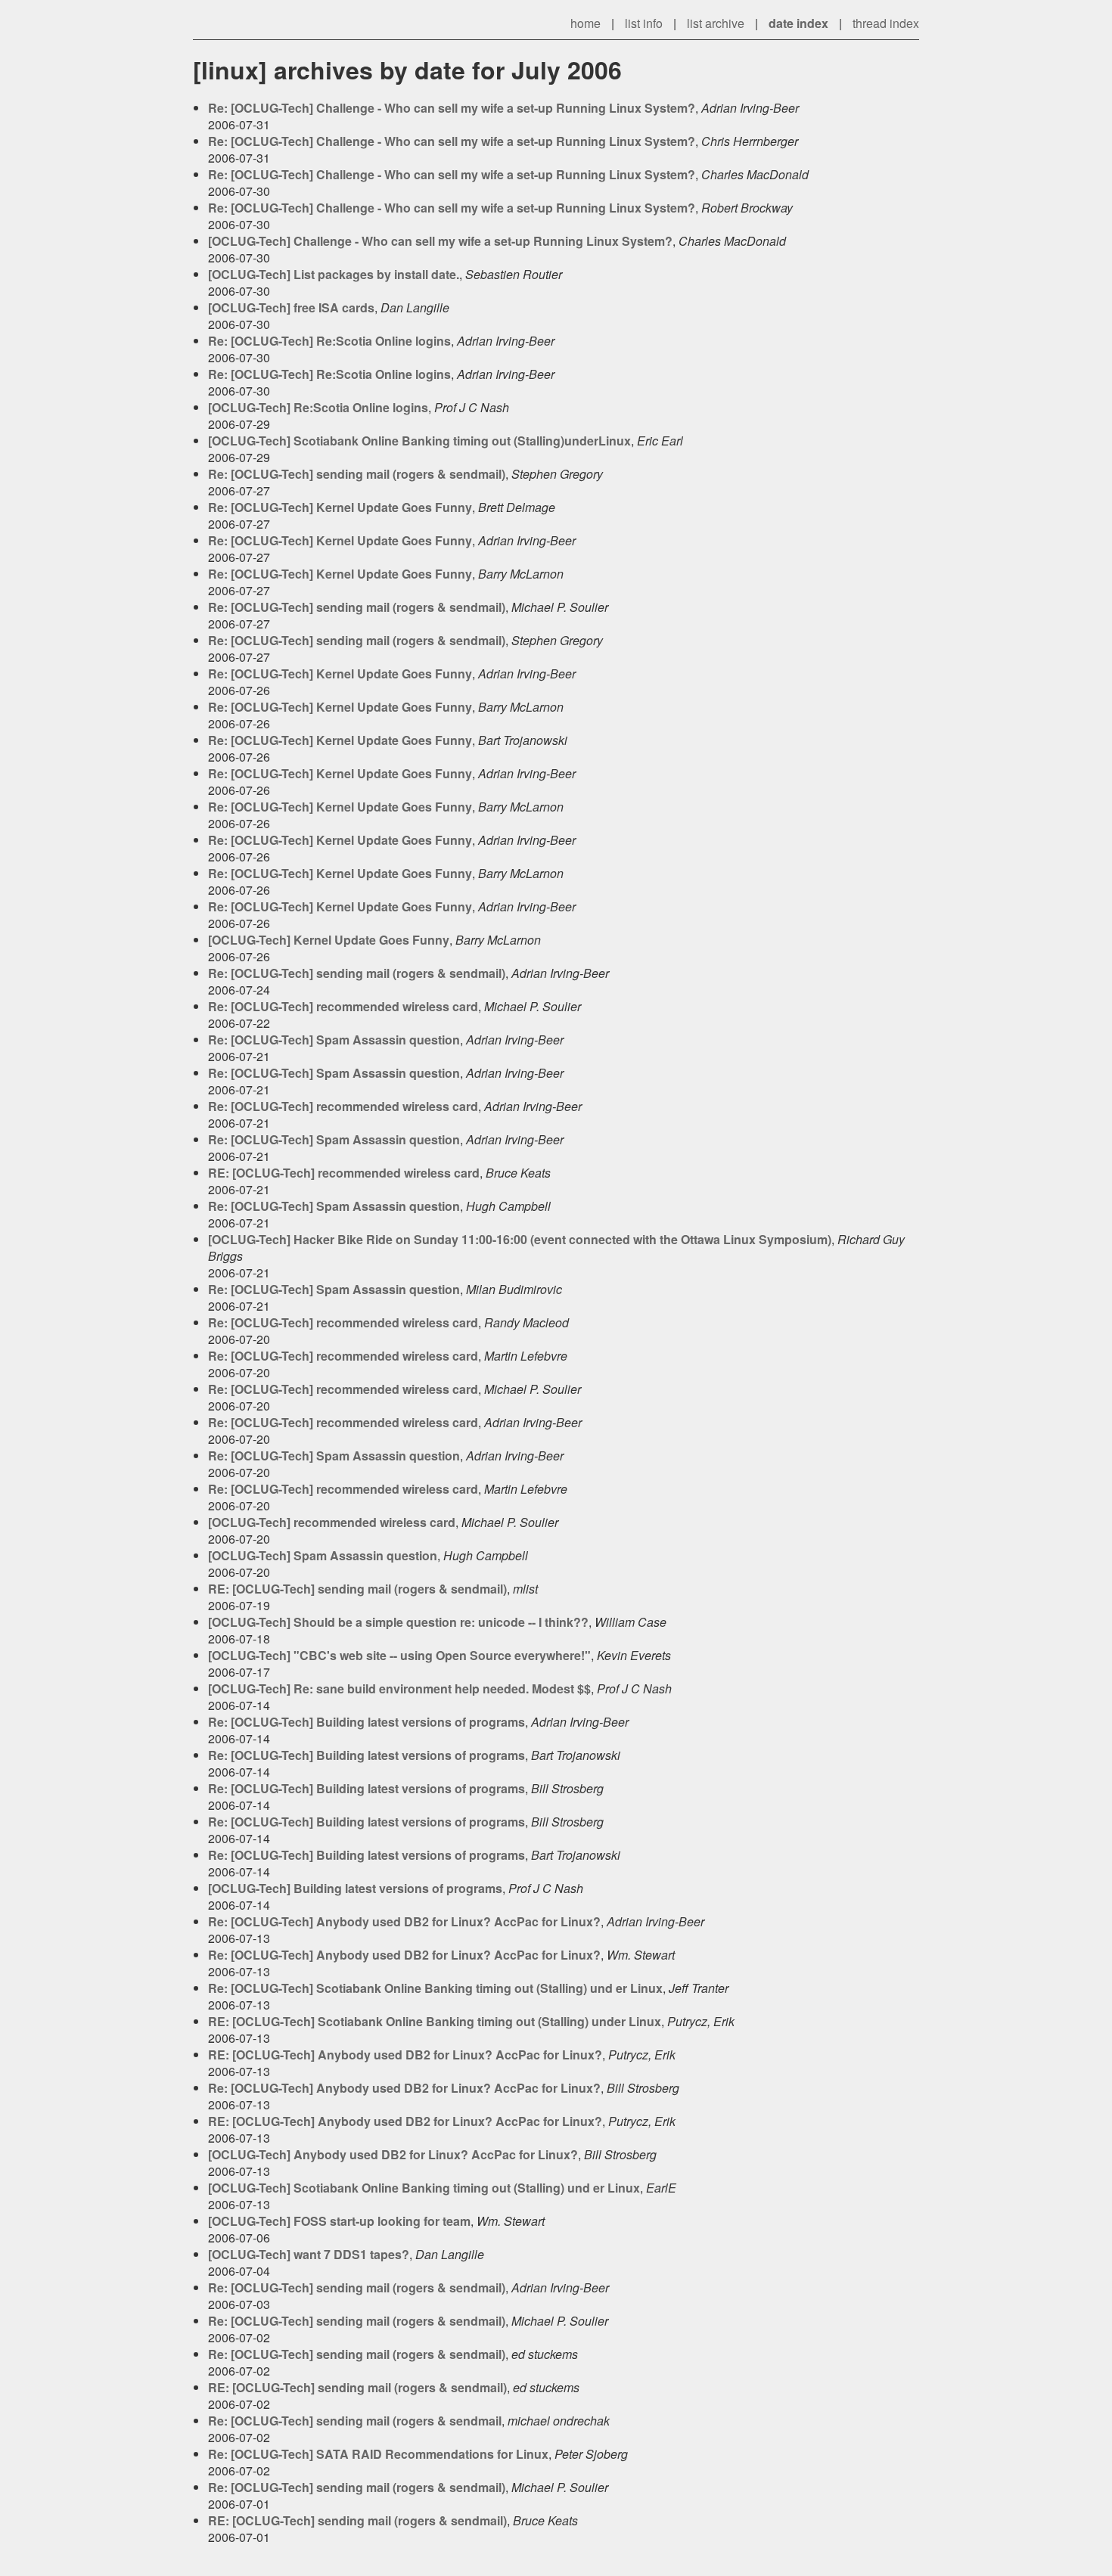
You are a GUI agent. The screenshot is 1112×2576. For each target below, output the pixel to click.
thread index (886, 23)
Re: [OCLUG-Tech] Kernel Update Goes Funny (340, 507)
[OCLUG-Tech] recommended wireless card (332, 1522)
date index (798, 23)
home (586, 23)
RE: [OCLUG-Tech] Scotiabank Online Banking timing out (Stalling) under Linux (435, 2021)
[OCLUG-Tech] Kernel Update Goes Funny (329, 940)
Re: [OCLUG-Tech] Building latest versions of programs (367, 1722)
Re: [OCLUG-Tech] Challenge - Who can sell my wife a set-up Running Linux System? (452, 108)
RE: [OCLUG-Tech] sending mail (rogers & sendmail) (357, 1589)
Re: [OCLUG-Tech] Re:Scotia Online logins (329, 341)
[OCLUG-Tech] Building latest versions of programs (355, 1888)
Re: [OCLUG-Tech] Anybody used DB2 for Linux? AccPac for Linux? (404, 1921)
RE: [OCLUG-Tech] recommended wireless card (344, 1173)
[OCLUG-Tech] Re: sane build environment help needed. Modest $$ (399, 1688)
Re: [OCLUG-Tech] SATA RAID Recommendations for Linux (378, 2454)
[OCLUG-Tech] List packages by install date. (334, 274)
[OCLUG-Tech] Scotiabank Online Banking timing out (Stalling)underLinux (419, 441)
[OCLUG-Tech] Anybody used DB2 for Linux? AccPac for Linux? (393, 2154)
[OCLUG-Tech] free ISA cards (291, 307)
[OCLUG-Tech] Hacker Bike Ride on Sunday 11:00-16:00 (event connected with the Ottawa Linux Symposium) (520, 1239)
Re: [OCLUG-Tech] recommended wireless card (343, 1006)
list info (644, 23)
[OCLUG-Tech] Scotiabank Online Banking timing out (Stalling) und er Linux (424, 2188)
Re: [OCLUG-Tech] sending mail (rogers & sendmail (355, 2421)
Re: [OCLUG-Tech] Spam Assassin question (334, 1040)
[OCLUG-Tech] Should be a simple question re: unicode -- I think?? (398, 1622)
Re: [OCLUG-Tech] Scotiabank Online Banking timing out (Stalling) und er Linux (435, 1988)
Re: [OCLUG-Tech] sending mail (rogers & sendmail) (357, 474)
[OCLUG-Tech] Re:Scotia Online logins (318, 407)
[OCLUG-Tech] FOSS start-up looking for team (339, 2221)
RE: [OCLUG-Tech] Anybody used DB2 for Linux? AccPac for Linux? (405, 2055)
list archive (716, 23)
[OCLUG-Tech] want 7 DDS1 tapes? (309, 2254)
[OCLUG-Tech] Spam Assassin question (323, 1555)
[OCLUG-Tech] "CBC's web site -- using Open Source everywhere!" (399, 1655)
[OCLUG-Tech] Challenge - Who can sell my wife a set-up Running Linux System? (440, 241)
